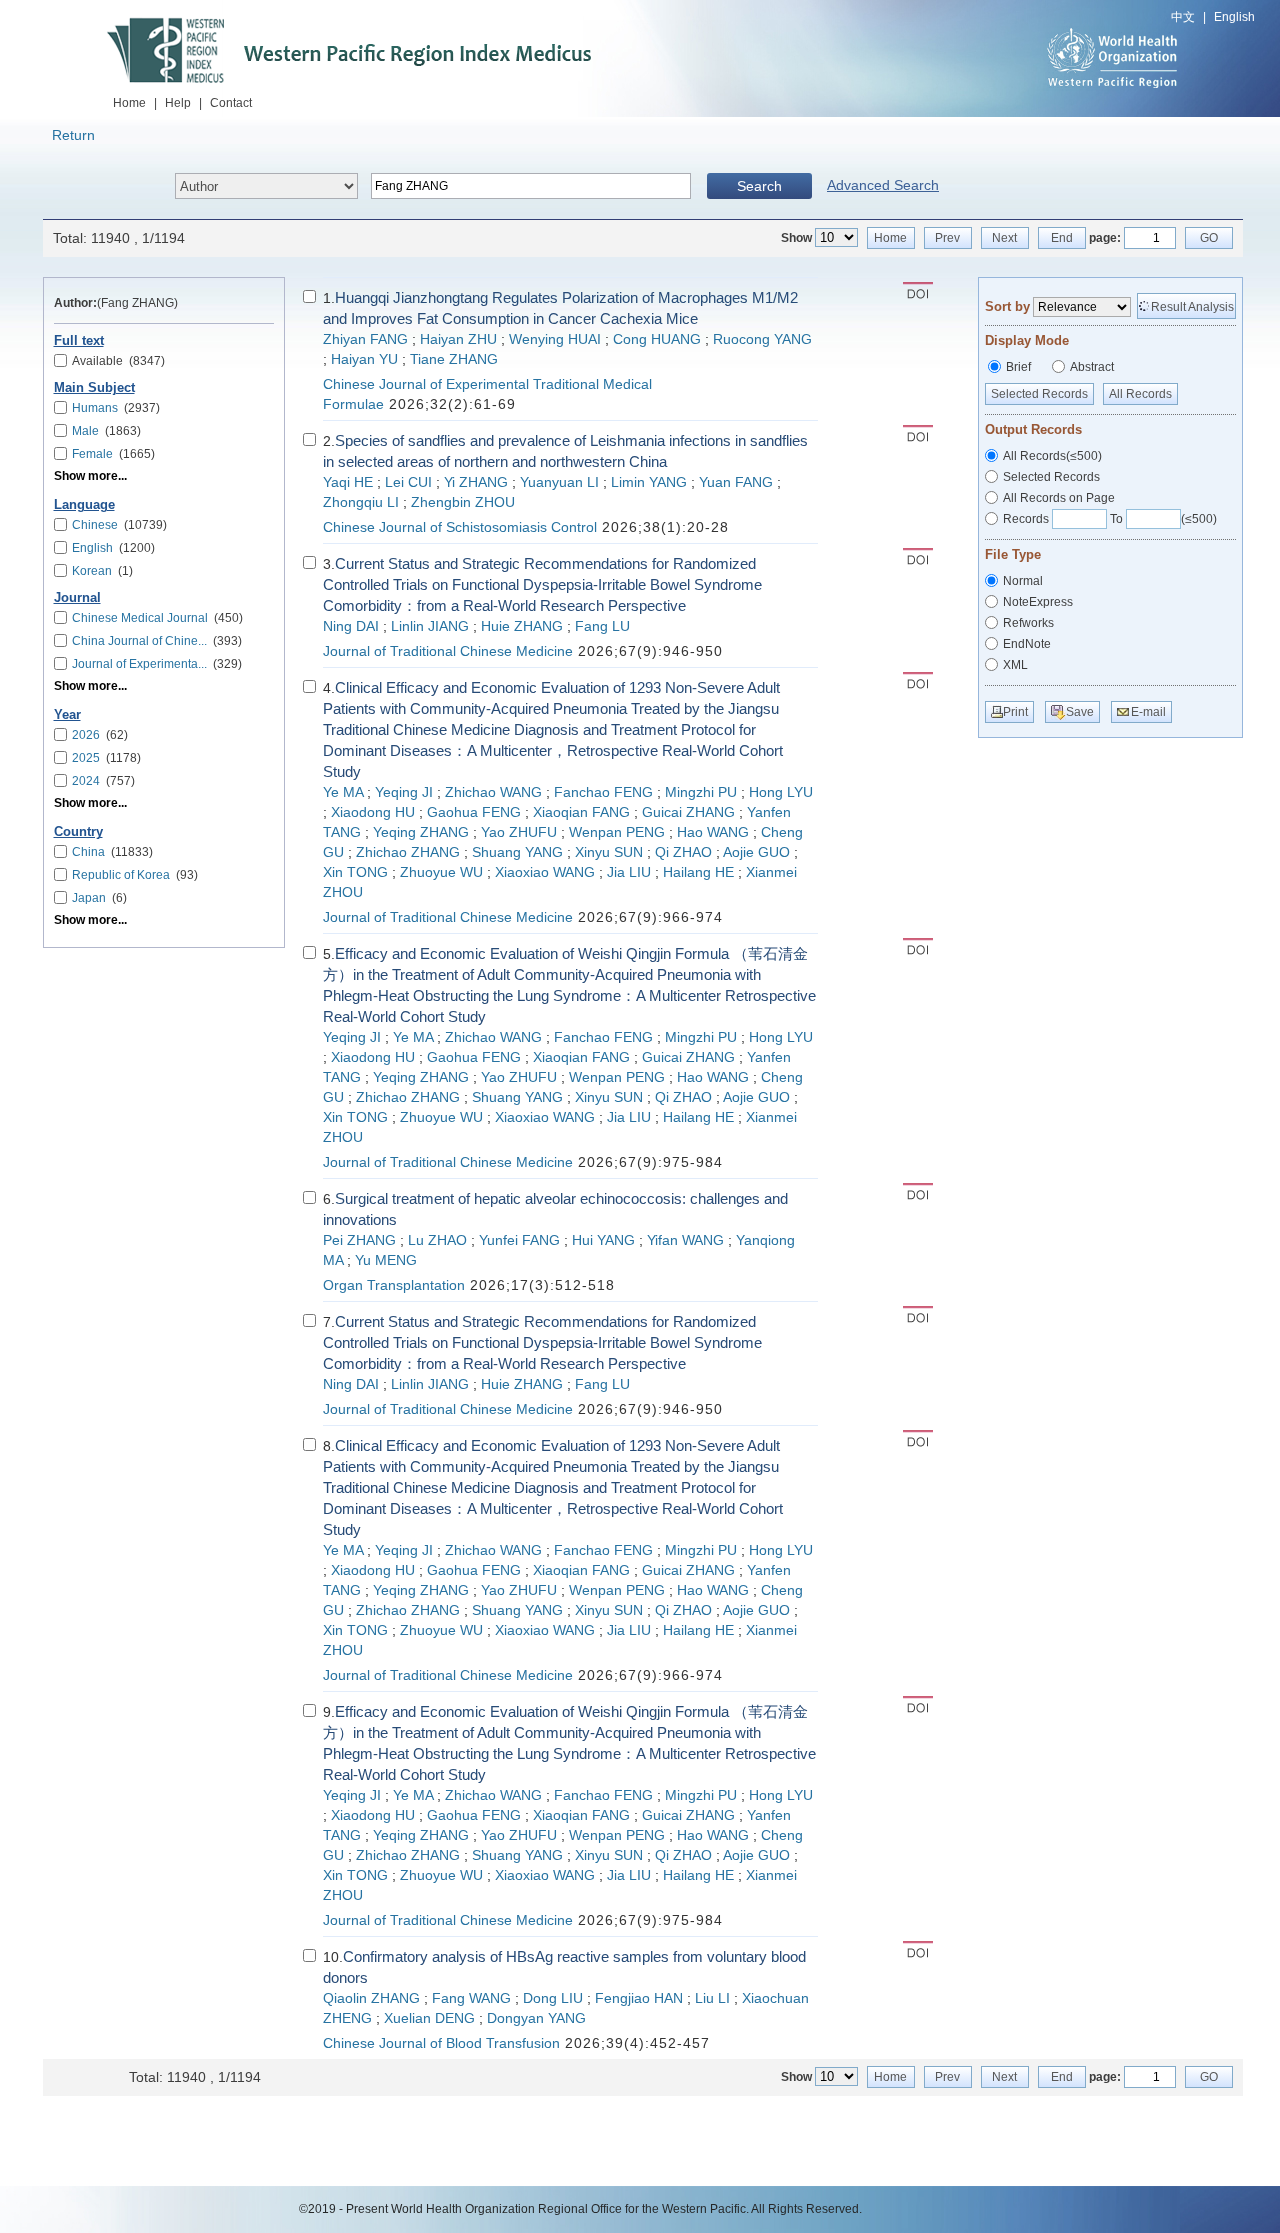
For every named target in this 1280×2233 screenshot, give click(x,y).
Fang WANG (471, 1998)
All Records (1140, 394)
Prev (947, 238)
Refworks (1028, 623)
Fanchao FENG (603, 792)
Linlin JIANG (430, 626)
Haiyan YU (364, 359)
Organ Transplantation (394, 1285)
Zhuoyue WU (441, 872)
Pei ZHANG (359, 1240)
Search (759, 186)
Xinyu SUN (609, 852)
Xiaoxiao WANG (545, 872)
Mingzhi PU (701, 792)
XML (1015, 665)
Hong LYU (781, 792)
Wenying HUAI (555, 339)
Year (67, 715)
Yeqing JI (404, 792)
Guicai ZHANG (688, 812)
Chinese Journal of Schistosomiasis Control (460, 527)
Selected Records (1039, 394)
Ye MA (343, 792)
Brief (1018, 367)
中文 (1183, 17)
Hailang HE (698, 872)
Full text (79, 341)
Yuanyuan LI (559, 482)
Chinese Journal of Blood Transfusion (441, 2043)
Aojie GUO (756, 852)
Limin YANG (649, 482)
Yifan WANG (685, 1240)
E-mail (1148, 712)
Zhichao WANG (493, 792)
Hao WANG (713, 832)
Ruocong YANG (762, 339)
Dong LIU (553, 1998)
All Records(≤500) (1052, 456)
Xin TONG (355, 872)
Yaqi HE (348, 482)
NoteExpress (1038, 602)
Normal (1023, 581)
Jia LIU (629, 872)
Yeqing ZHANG (421, 832)
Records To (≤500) (1110, 519)
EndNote (1027, 644)
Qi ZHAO (683, 852)
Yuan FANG (736, 482)
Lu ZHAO (437, 1240)
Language (84, 505)
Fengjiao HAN (639, 1998)
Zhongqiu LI (361, 502)
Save (1080, 712)
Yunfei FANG (519, 1240)
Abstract (1092, 367)
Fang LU (602, 626)
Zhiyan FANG (365, 339)
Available (118, 361)
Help (178, 103)
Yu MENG (386, 1260)
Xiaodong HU (373, 812)
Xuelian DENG (429, 2018)
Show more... (90, 476)
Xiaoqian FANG (581, 812)
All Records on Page (1059, 498)
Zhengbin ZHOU (463, 502)
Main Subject (94, 388)
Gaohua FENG (474, 812)
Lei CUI (408, 482)
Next (1004, 238)
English (1234, 17)
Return (73, 135)
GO (1209, 238)
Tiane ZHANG (454, 359)
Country (78, 832)
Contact (231, 103)
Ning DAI (351, 626)
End (1062, 238)
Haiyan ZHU (458, 339)
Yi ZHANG (476, 482)
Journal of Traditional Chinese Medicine (448, 651)
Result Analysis (1192, 307)
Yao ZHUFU (519, 832)
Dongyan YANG (536, 2018)
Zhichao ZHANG (408, 852)
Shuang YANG (517, 852)
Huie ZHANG (522, 626)
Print (1015, 712)
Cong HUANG (657, 339)
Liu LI (712, 1998)
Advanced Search (883, 185)
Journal (77, 598)
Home (129, 103)
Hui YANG (603, 1240)
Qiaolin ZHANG (371, 1998)
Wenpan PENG (617, 832)
